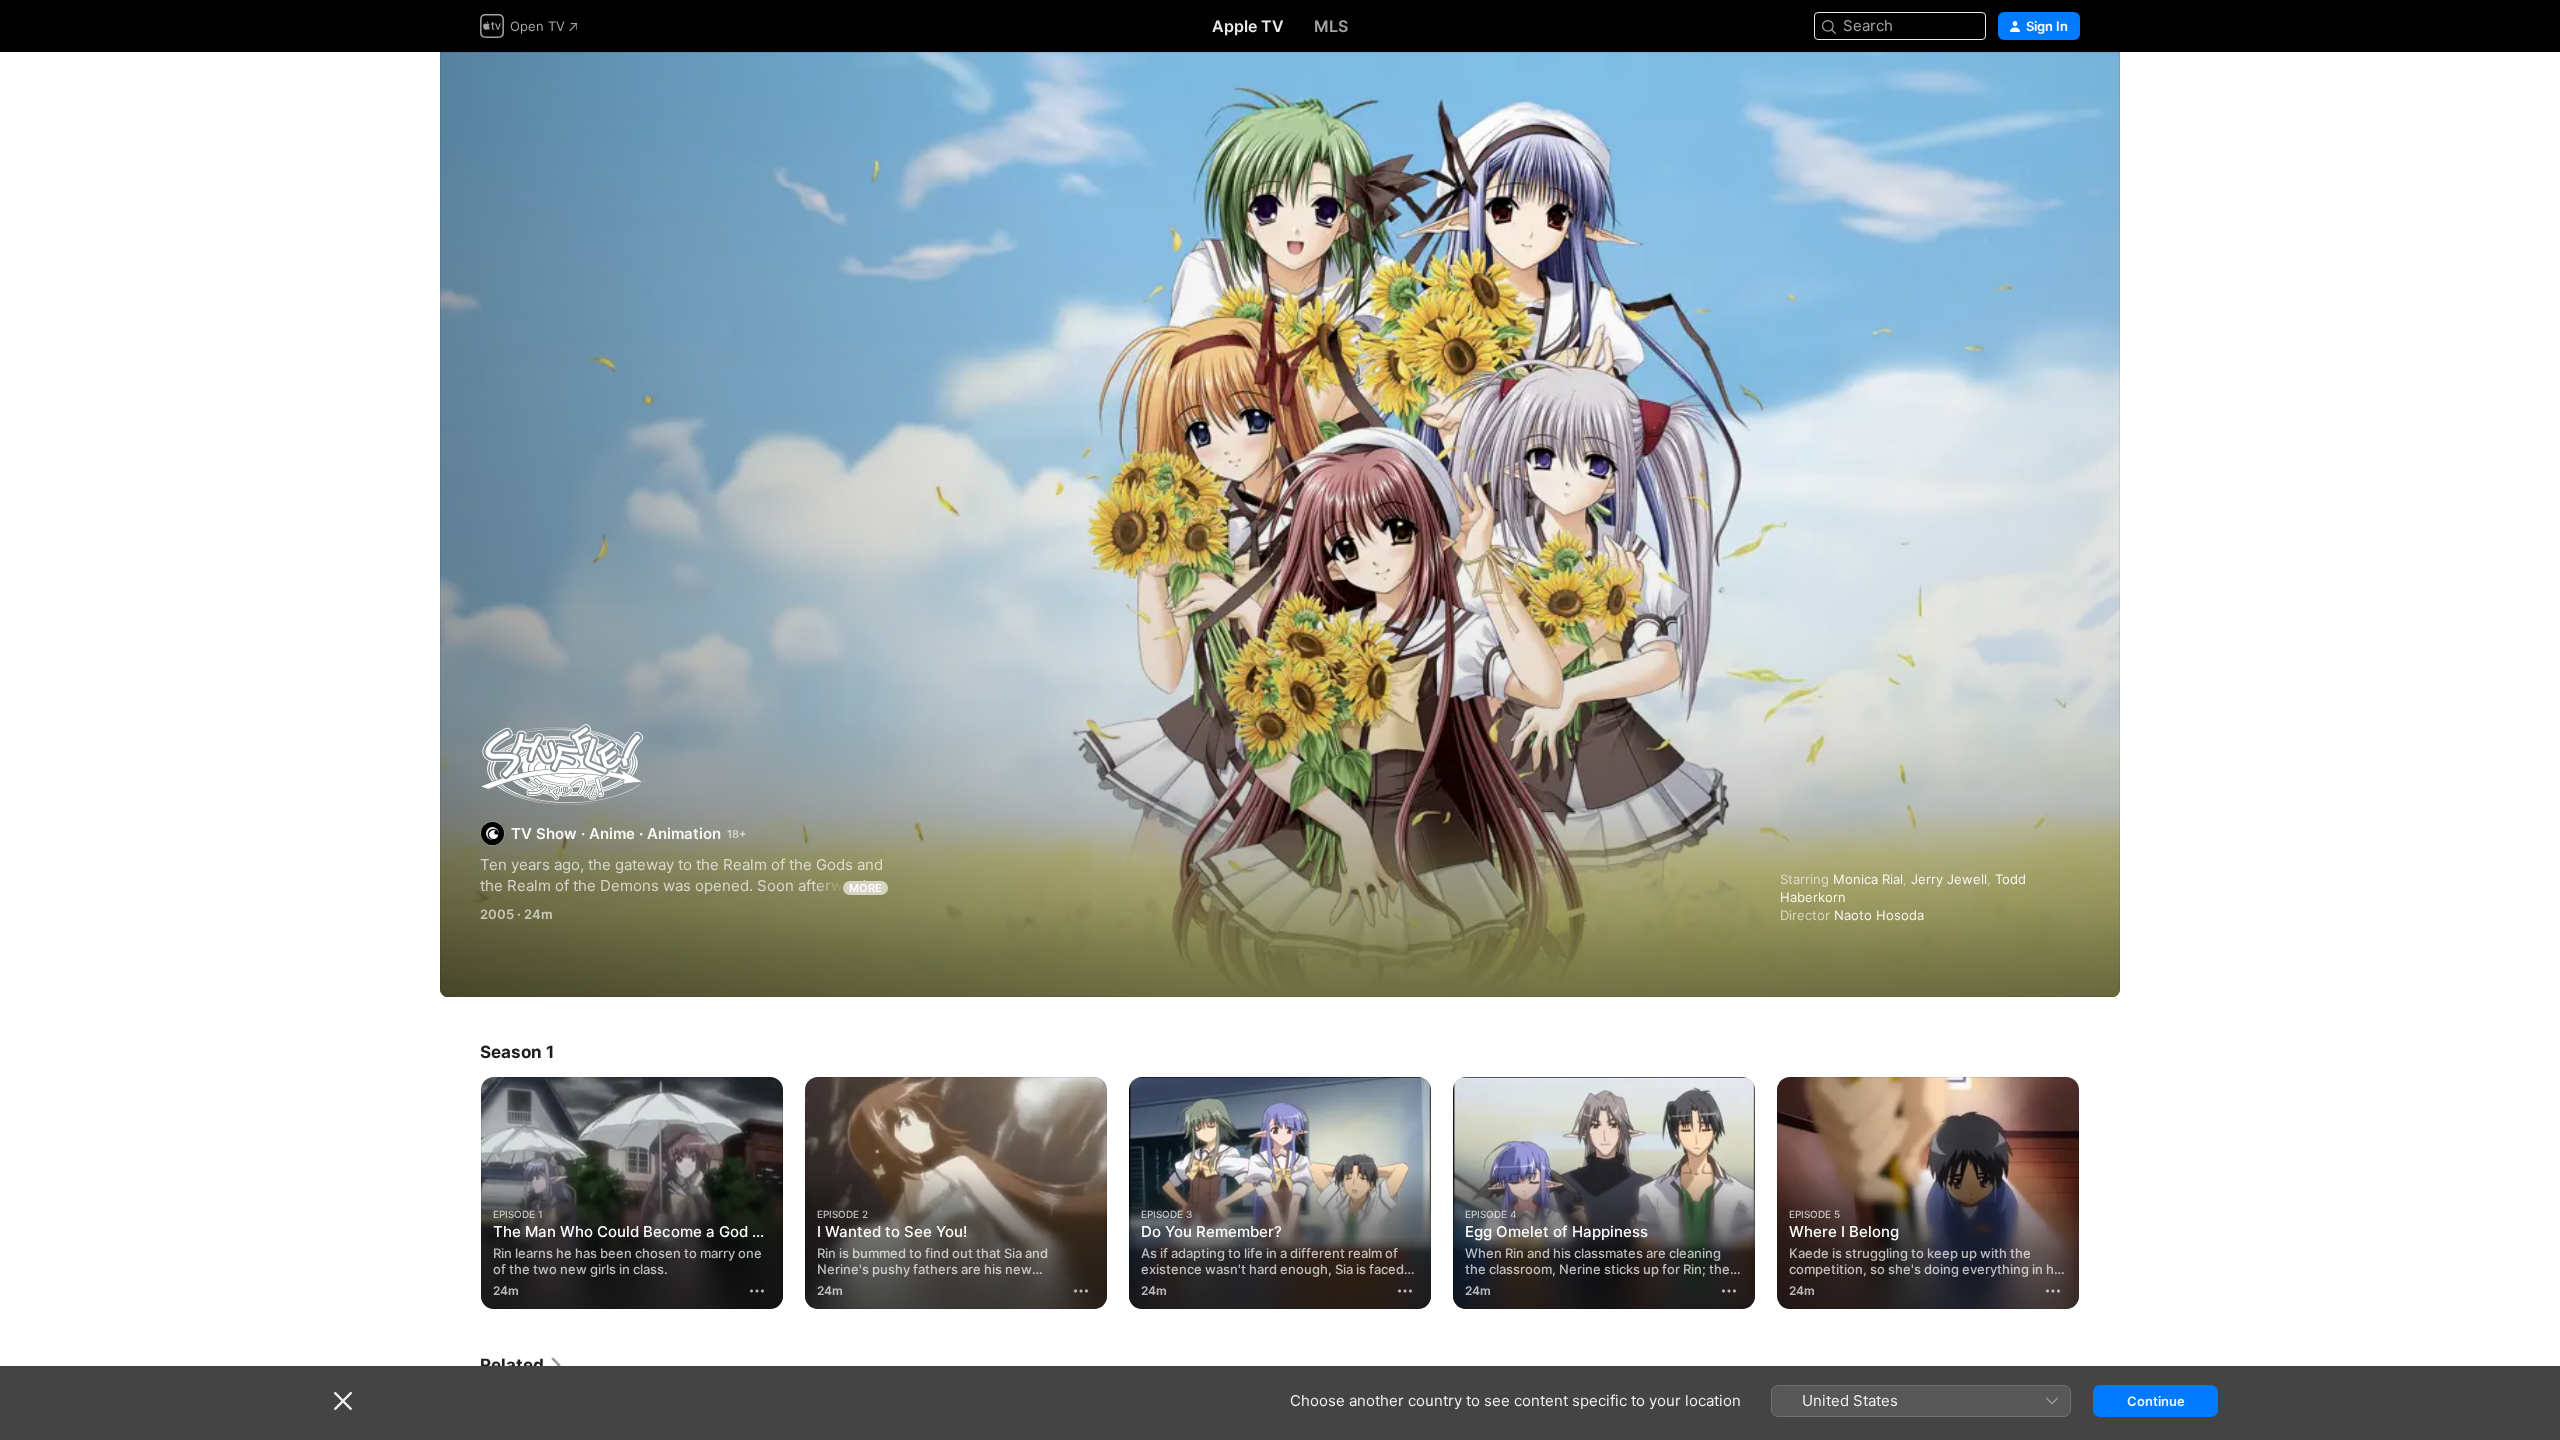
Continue (2156, 1401)
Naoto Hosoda (1879, 915)
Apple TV (1248, 26)
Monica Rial (1868, 879)
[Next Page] (2100, 1193)
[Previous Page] (460, 1193)
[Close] (343, 1401)
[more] (757, 1291)
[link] (522, 1365)
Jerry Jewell (1949, 879)
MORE (865, 888)
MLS (1331, 26)
